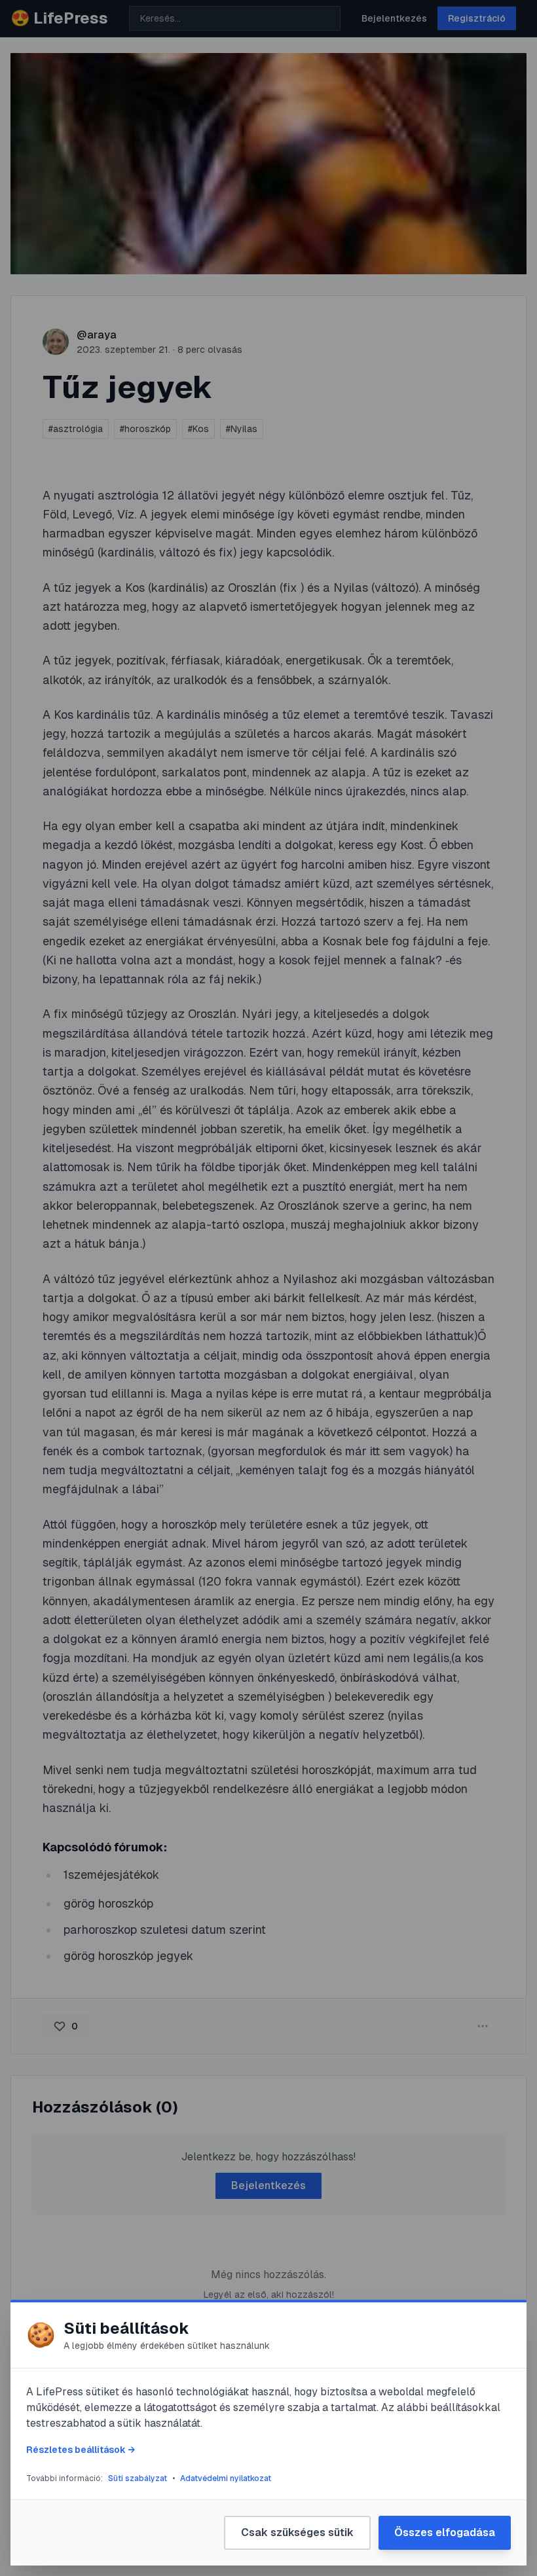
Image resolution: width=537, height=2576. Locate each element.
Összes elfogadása (445, 2532)
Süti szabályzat (138, 2478)
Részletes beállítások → (81, 2450)
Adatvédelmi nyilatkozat (226, 2478)
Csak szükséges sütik (297, 2532)
